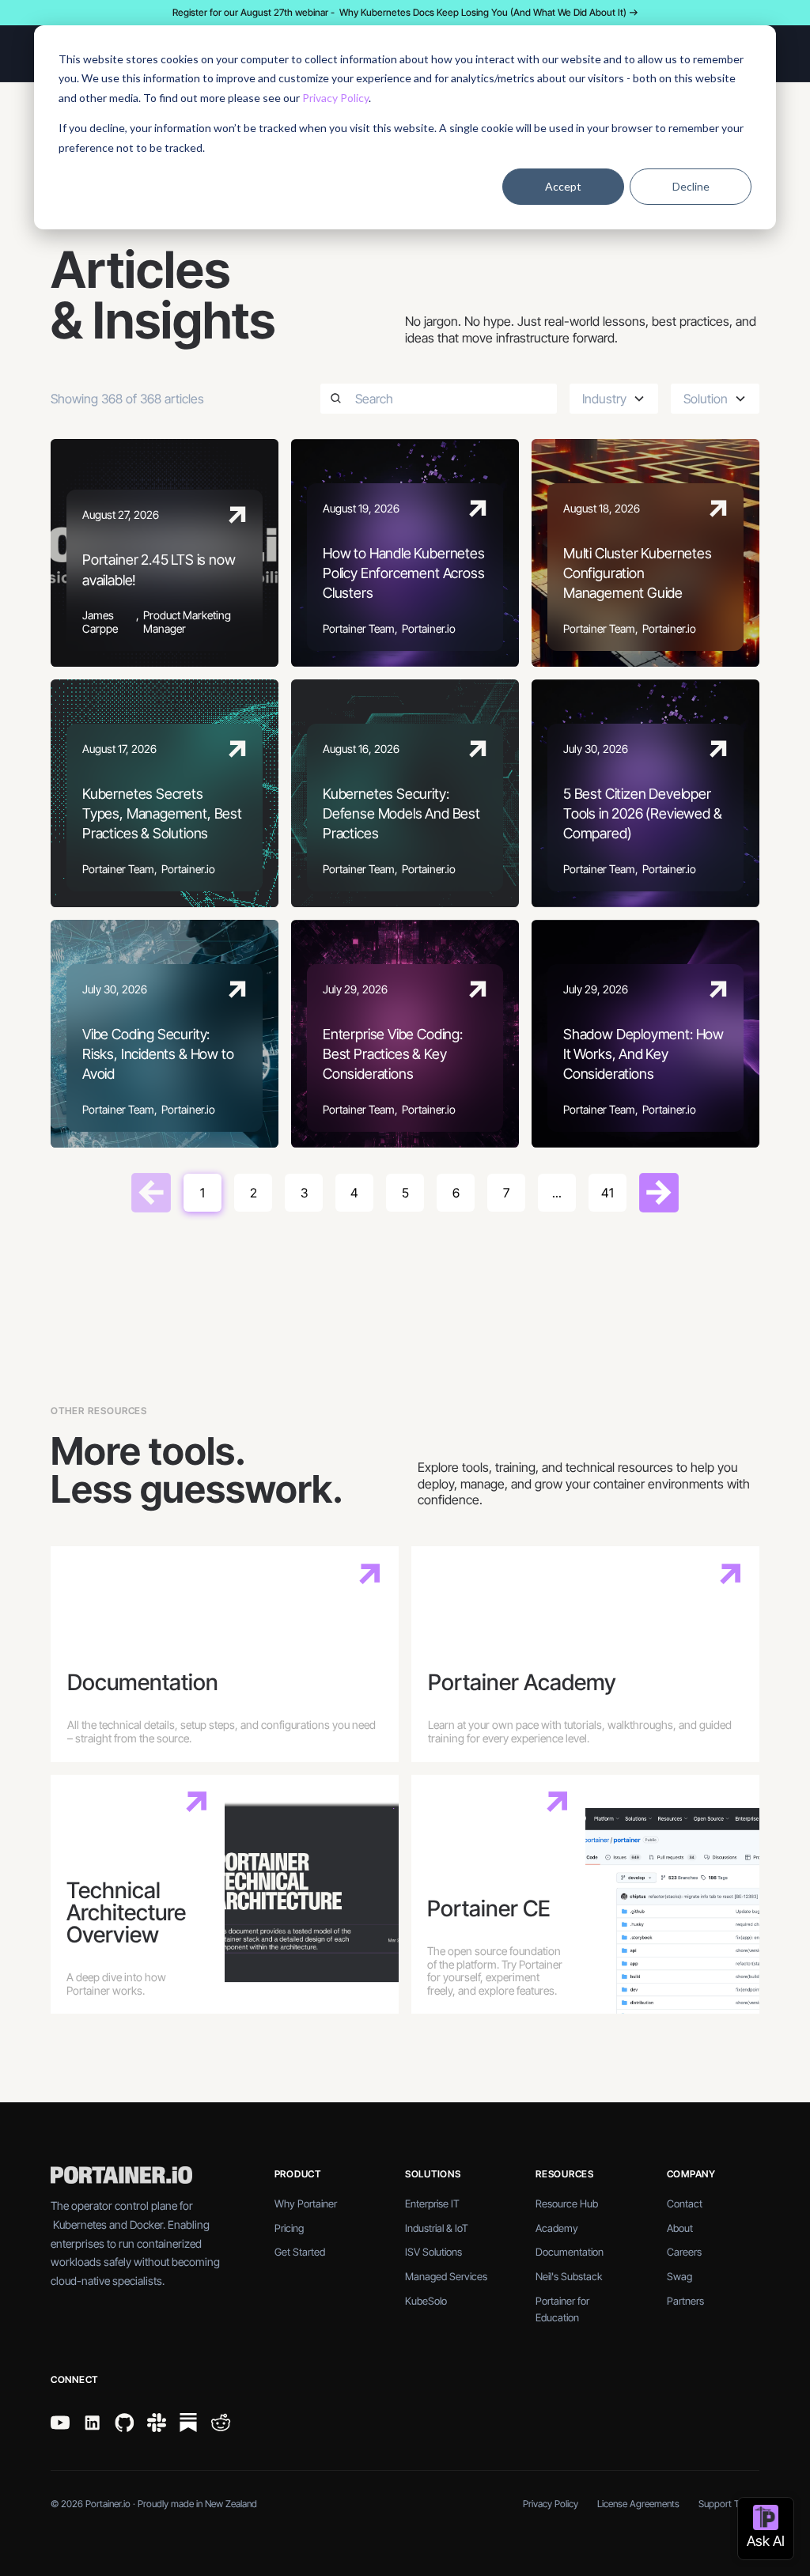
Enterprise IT (432, 2203)
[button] (614, 399)
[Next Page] (659, 1193)
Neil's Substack (569, 2276)
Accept (563, 186)
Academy (557, 2228)
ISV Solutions (433, 2252)
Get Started (300, 2252)
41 (607, 1193)
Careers (684, 2252)
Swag (679, 2276)
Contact (685, 2203)
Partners (685, 2301)
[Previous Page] (151, 1193)
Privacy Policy (335, 98)
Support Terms (729, 2504)
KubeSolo (426, 2301)
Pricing (289, 2228)
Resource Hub (567, 2203)
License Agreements (638, 2504)
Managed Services (446, 2276)
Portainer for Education (562, 2309)
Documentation (570, 2252)
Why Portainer (306, 2203)
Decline (691, 186)
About (680, 2228)
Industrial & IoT (437, 2228)
